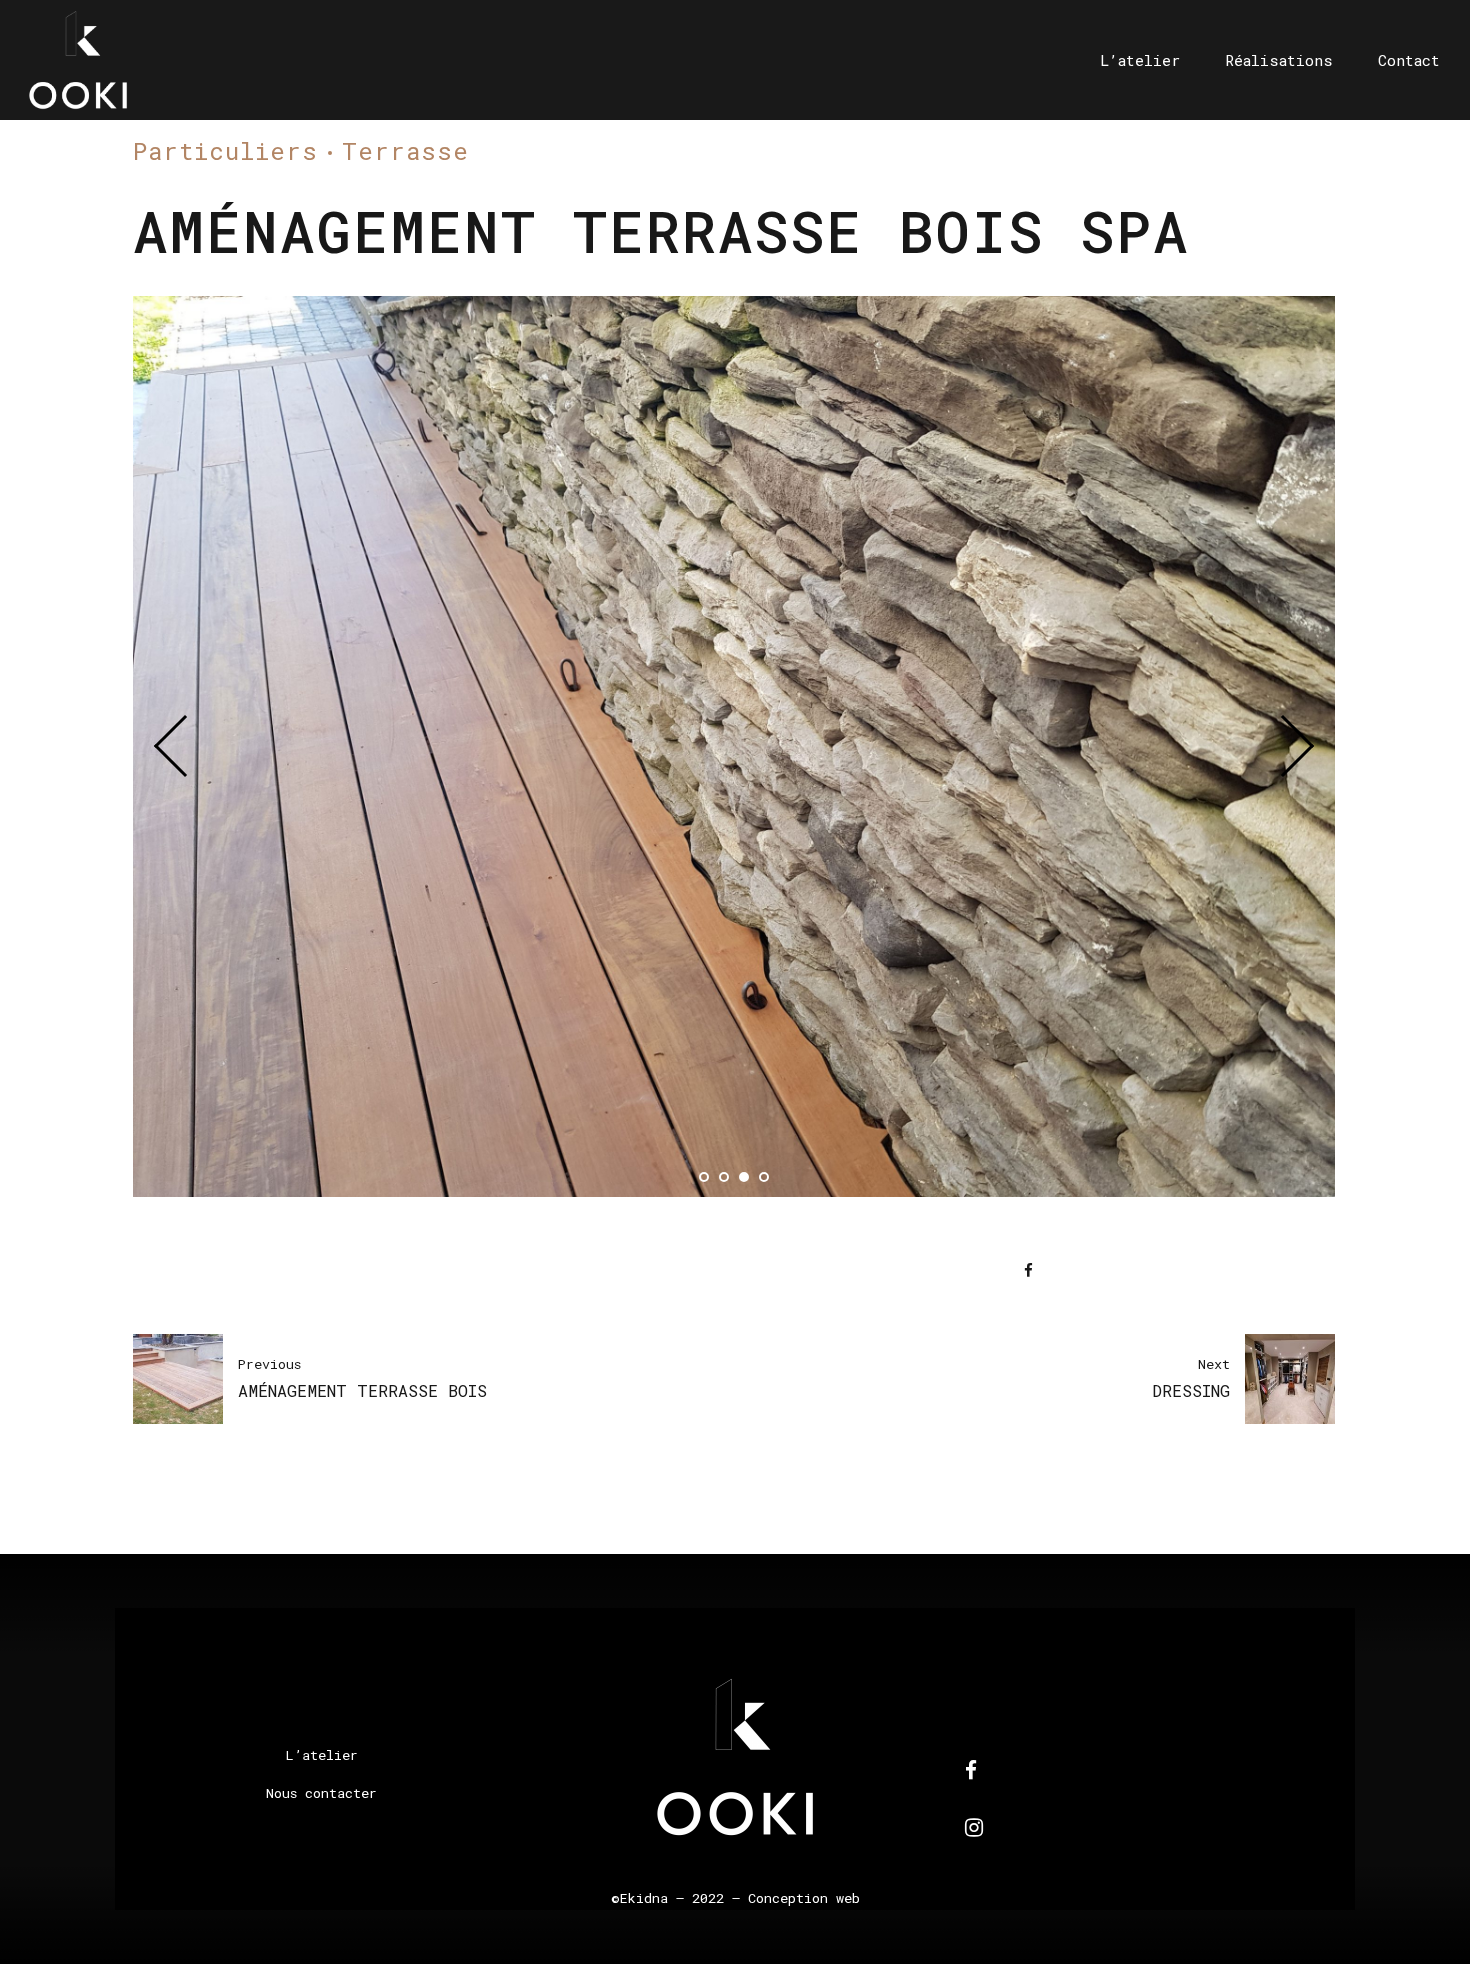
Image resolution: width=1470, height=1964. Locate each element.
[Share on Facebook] (1028, 1270)
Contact (1409, 60)
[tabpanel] (734, 747)
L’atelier (1140, 60)
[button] (185, 746)
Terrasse (405, 151)
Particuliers (225, 151)
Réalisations (1279, 60)
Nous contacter (321, 1793)
